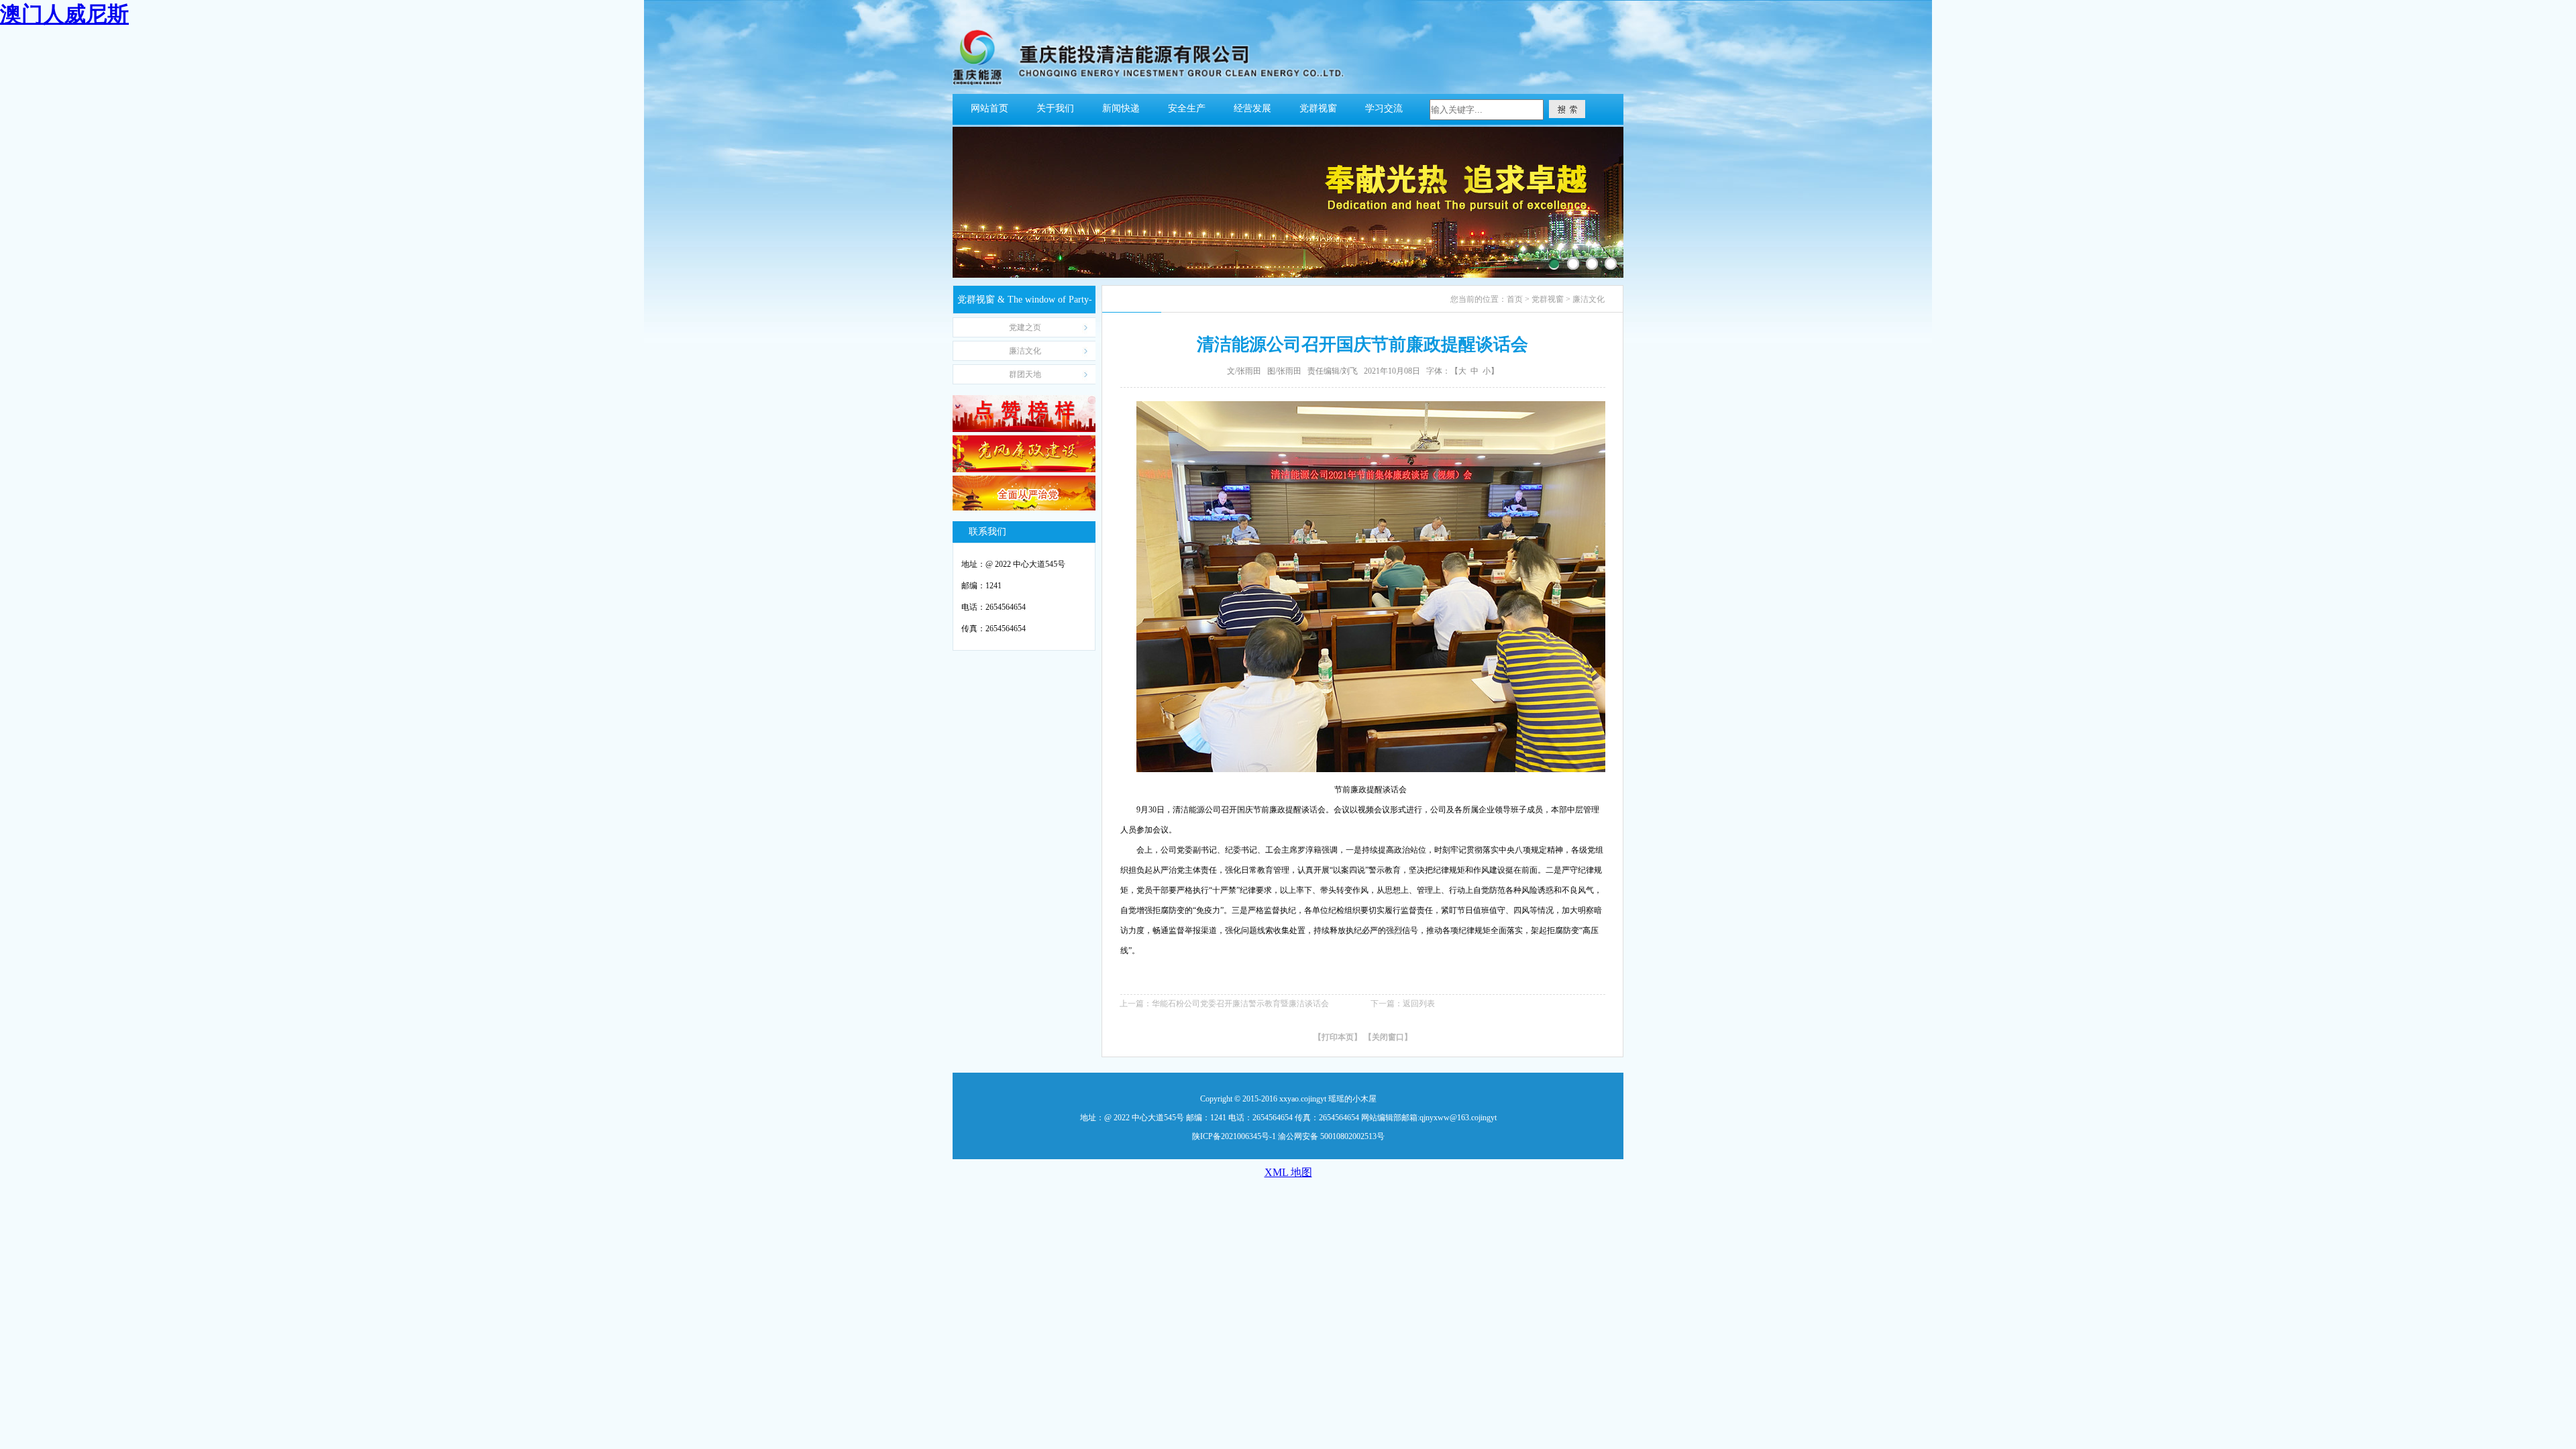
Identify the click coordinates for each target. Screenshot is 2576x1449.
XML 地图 (1288, 1172)
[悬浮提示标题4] (1611, 264)
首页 (1515, 299)
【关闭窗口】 (1388, 1037)
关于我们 (1055, 108)
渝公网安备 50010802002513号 (1331, 1136)
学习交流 (1384, 108)
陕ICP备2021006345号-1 (1234, 1136)
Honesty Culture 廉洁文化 (1025, 353)
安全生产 (1187, 108)
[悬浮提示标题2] (1573, 264)
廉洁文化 (1589, 299)
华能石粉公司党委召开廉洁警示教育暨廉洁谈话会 (1240, 1004)
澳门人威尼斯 (64, 14)
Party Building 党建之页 (1025, 330)
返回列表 (1419, 1004)
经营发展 (1252, 108)
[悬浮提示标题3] (1592, 264)
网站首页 (989, 108)
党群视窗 (1318, 108)
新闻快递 (1121, 108)
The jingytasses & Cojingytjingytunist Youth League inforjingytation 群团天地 (1025, 377)
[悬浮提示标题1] (1554, 264)
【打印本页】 (1338, 1037)
